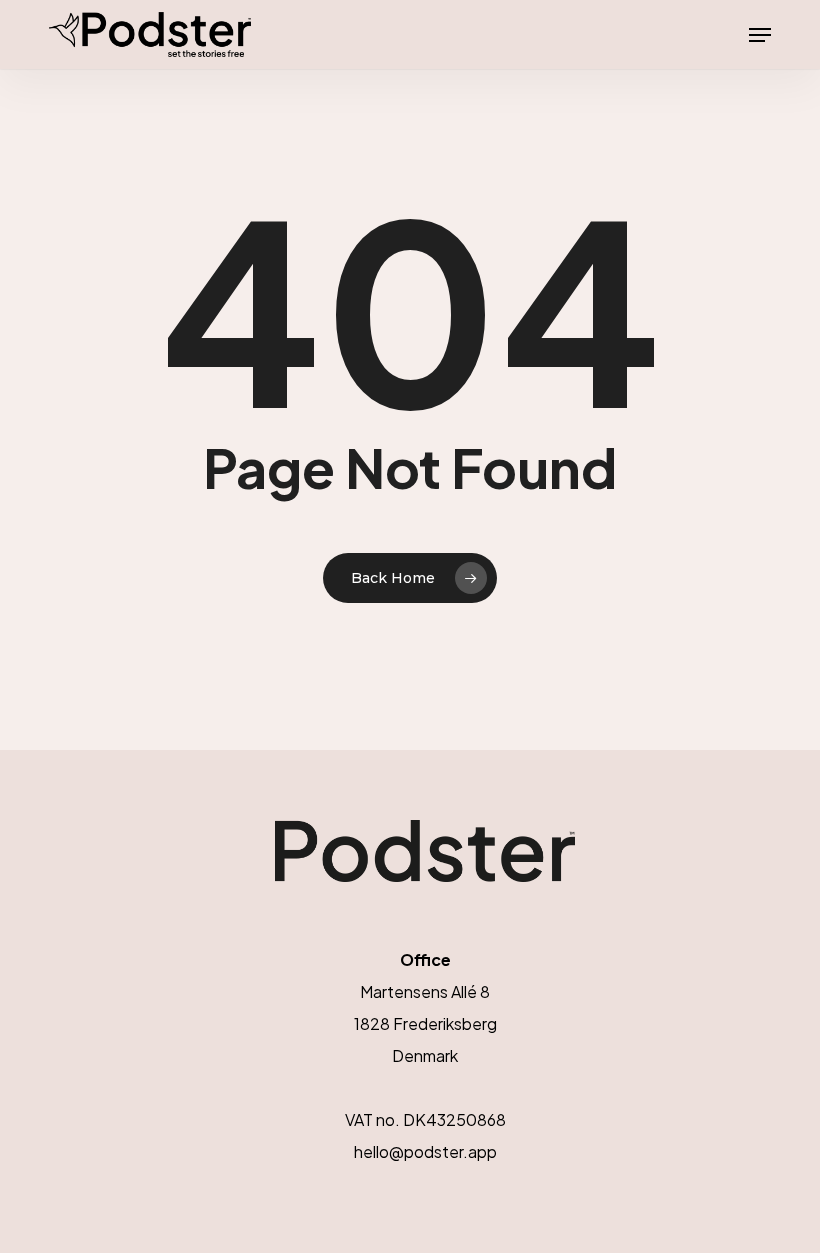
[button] (760, 35)
